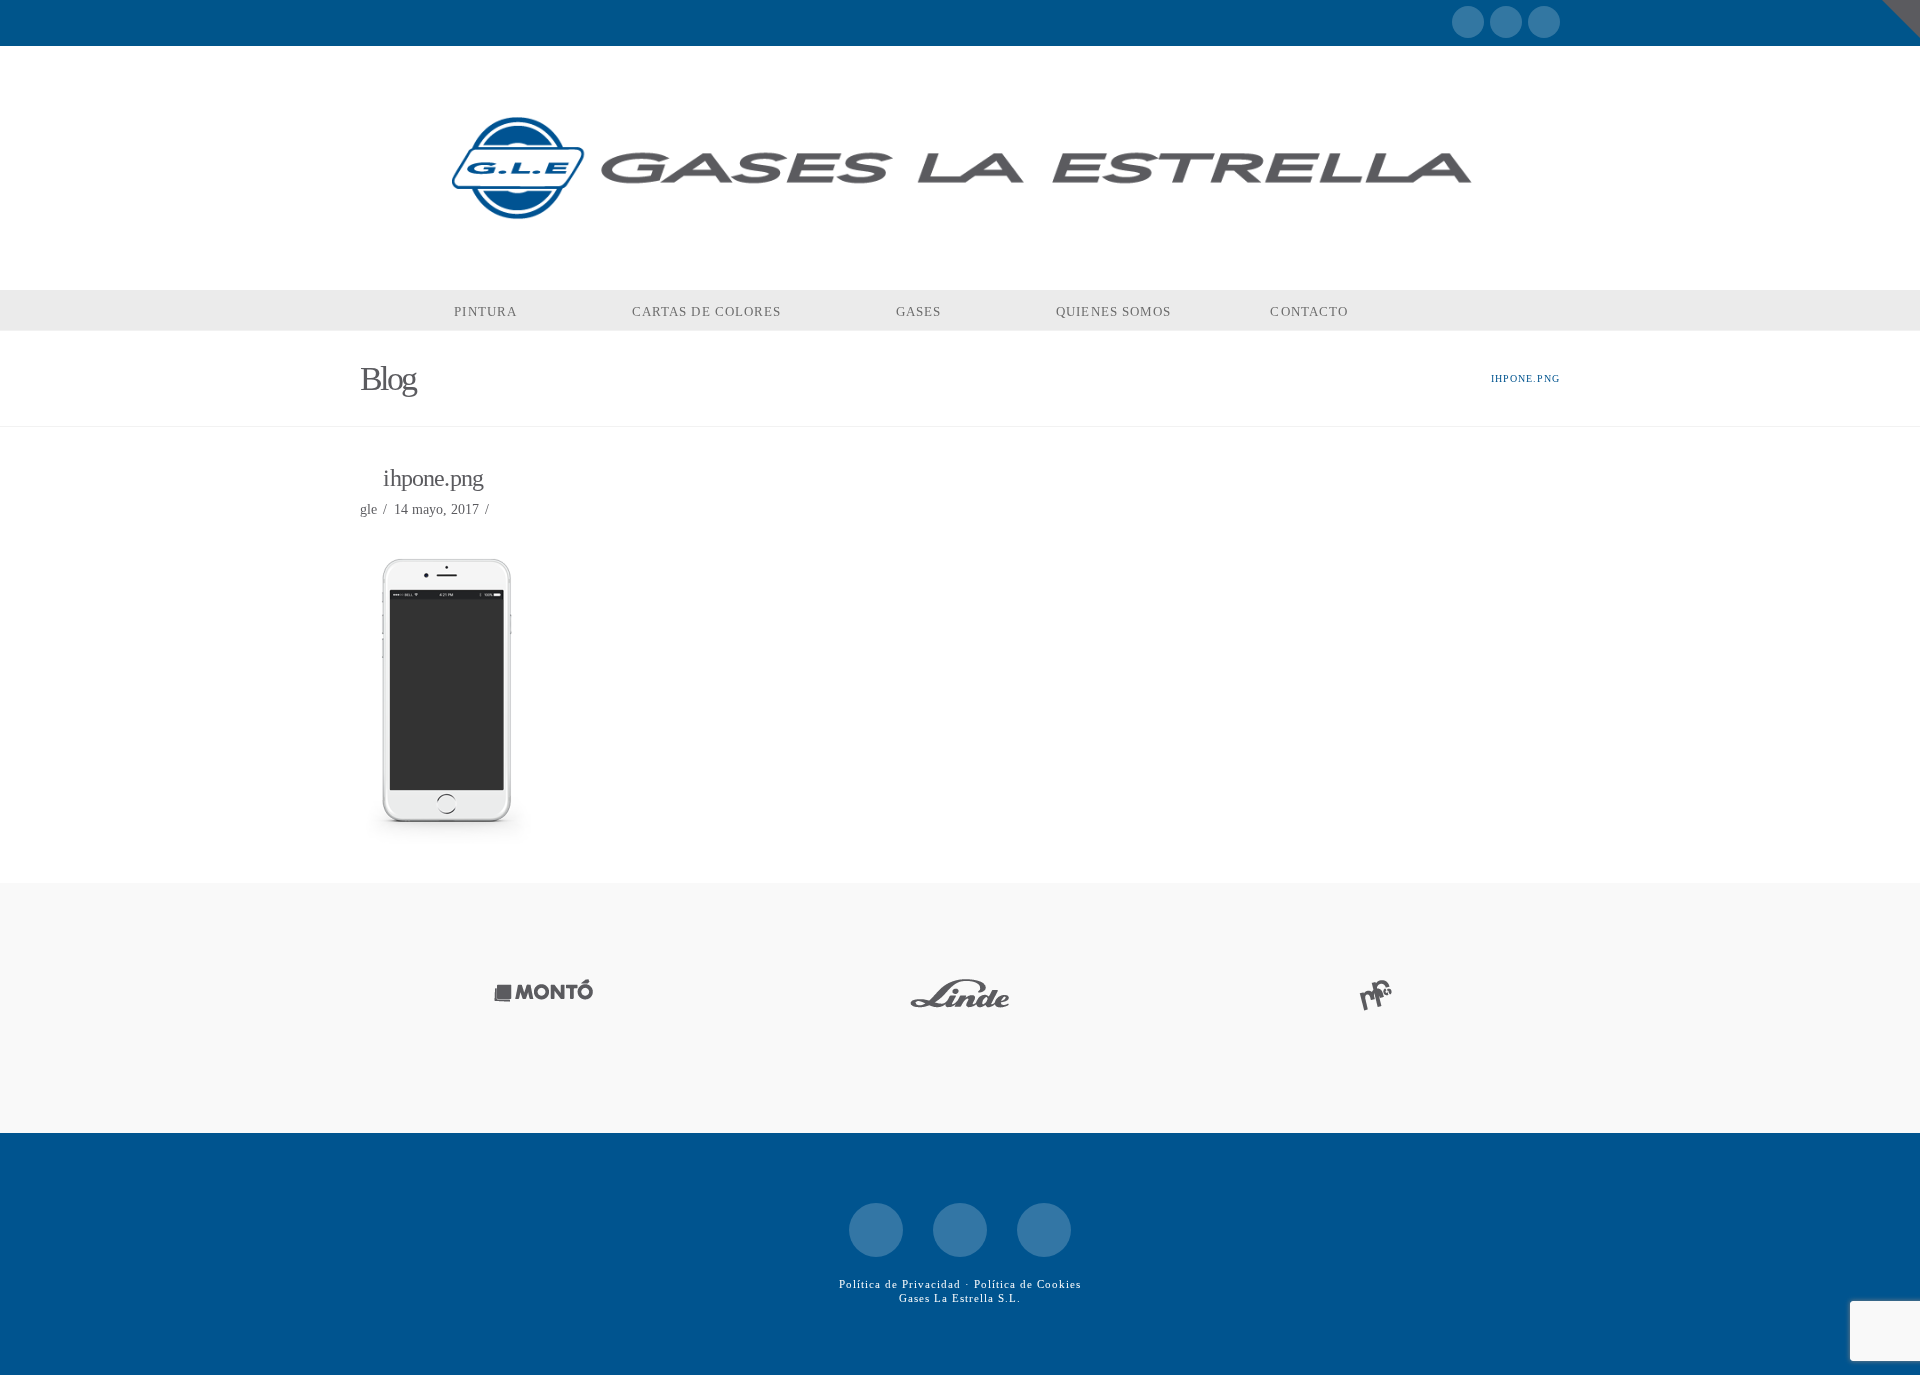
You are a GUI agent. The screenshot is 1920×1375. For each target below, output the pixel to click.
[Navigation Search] (1456, 310)
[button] (1901, 19)
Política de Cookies (1027, 1284)
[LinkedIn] (1506, 22)
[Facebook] (1468, 22)
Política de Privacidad (900, 1284)
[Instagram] (1544, 22)
